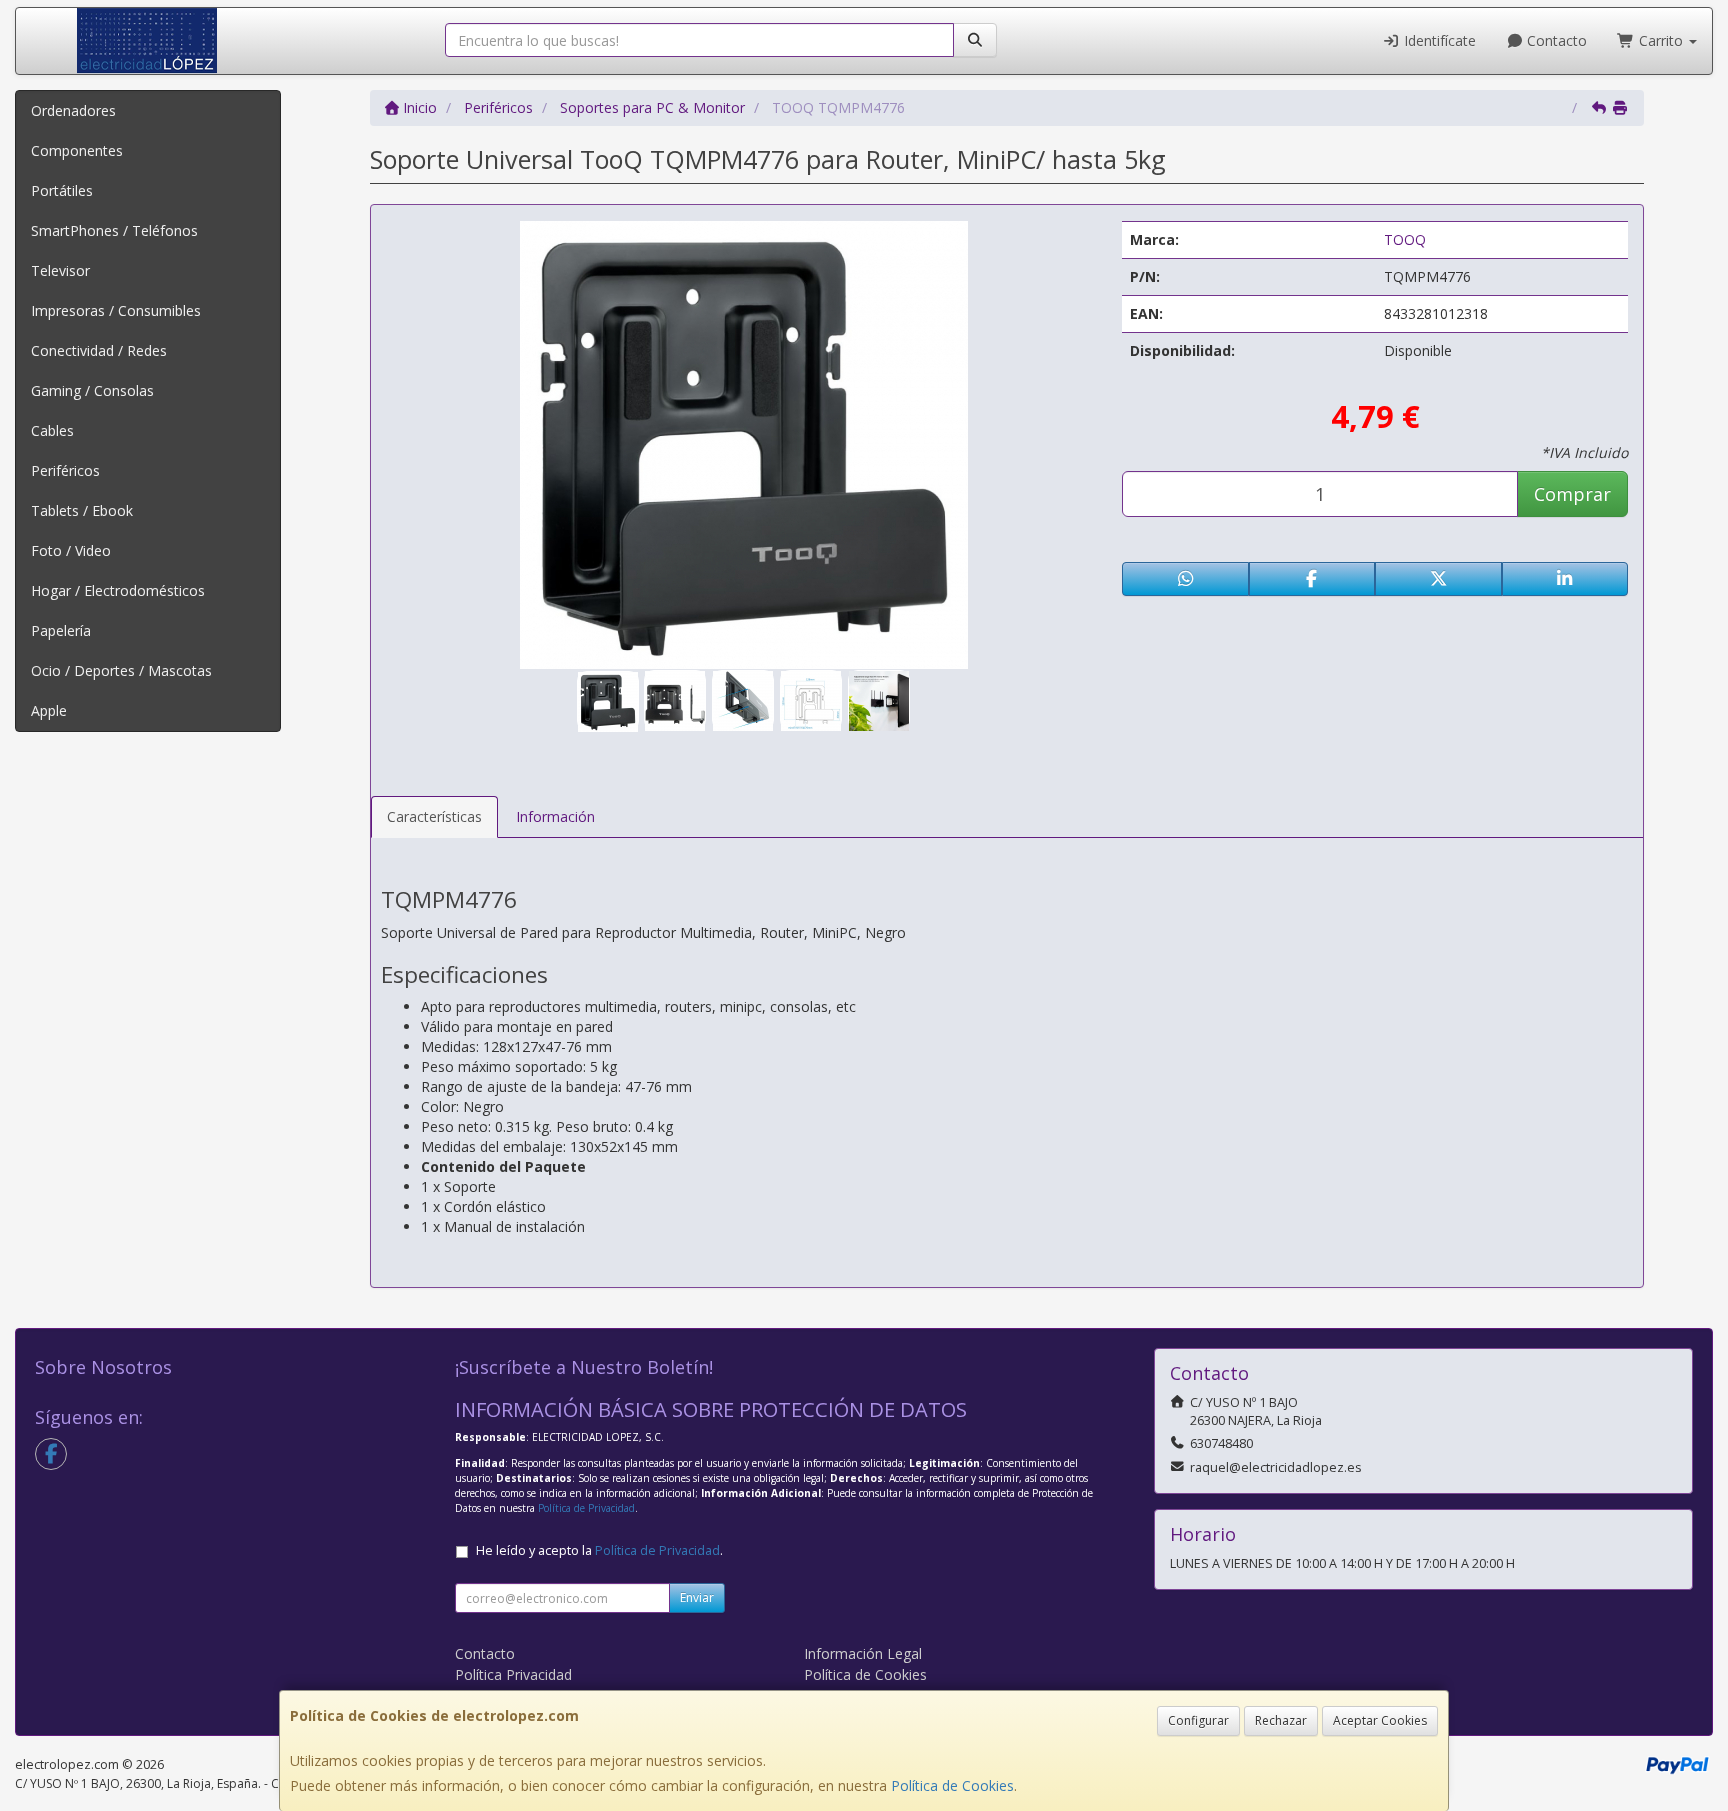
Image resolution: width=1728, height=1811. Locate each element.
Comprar (1572, 494)
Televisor (60, 270)
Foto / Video (71, 550)
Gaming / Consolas (92, 390)
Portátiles (62, 190)
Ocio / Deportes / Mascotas (121, 670)
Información (555, 816)
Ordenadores (73, 110)
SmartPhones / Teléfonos (114, 230)
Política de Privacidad (586, 1508)
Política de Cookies (952, 1785)
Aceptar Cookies (1380, 1720)
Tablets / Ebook (82, 510)
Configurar (1198, 1720)
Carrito (1661, 40)
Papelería (61, 630)
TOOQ (1405, 239)
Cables (52, 430)
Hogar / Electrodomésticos (118, 590)
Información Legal (863, 1653)
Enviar (697, 1597)
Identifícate (1438, 40)
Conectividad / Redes (99, 350)
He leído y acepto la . (599, 1550)
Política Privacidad (513, 1674)
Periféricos (65, 470)
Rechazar (1281, 1720)
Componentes (77, 150)
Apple (49, 710)
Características (434, 816)
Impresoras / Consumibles (116, 310)
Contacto (1555, 40)
